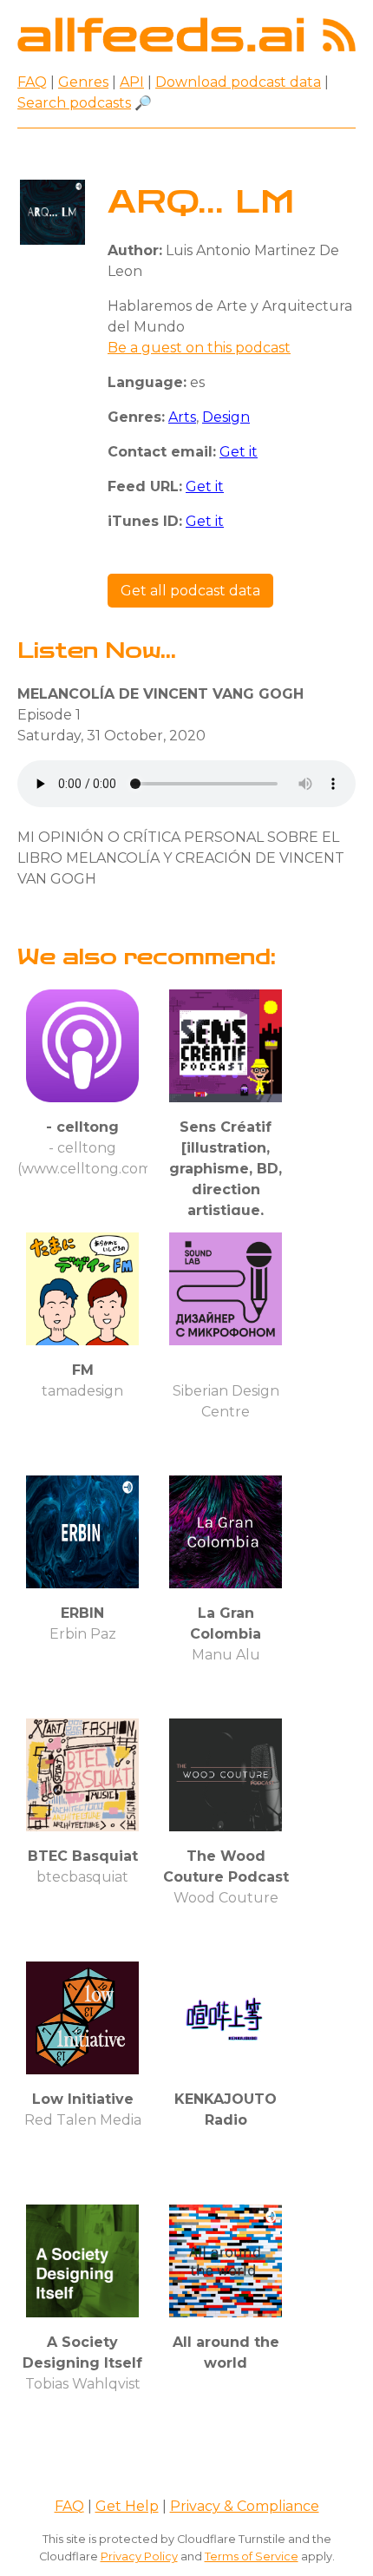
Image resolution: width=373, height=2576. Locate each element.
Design (226, 417)
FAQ (32, 82)
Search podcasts (74, 103)
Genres (83, 82)
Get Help (127, 2506)
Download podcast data (238, 82)
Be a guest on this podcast (199, 348)
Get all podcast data (190, 591)
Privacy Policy (139, 2556)
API (132, 82)
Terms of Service (252, 2556)
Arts (182, 417)
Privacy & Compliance (245, 2506)
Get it (239, 452)
